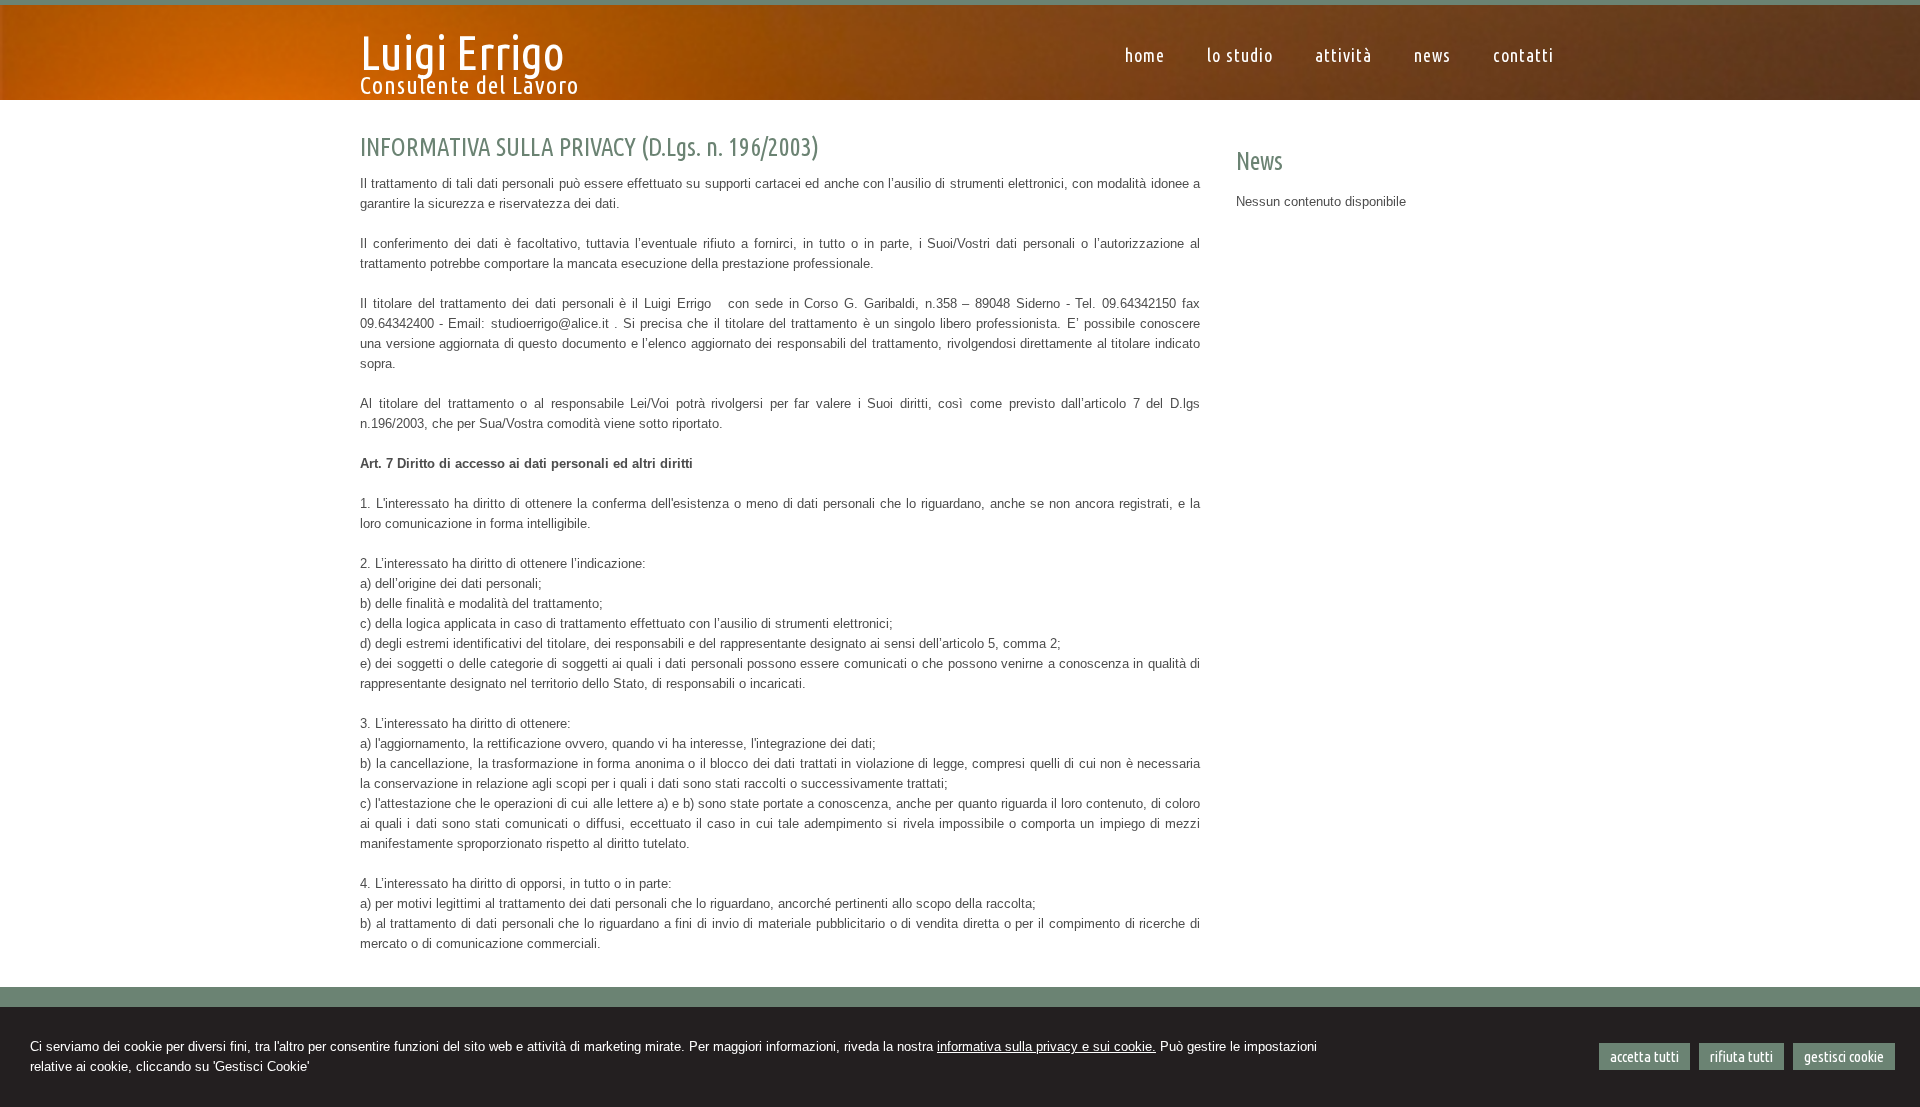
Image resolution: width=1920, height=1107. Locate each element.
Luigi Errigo (462, 52)
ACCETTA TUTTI (1644, 1056)
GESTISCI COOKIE (1844, 1056)
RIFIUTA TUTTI (1741, 1056)
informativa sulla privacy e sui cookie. (1046, 1046)
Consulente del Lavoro (469, 85)
